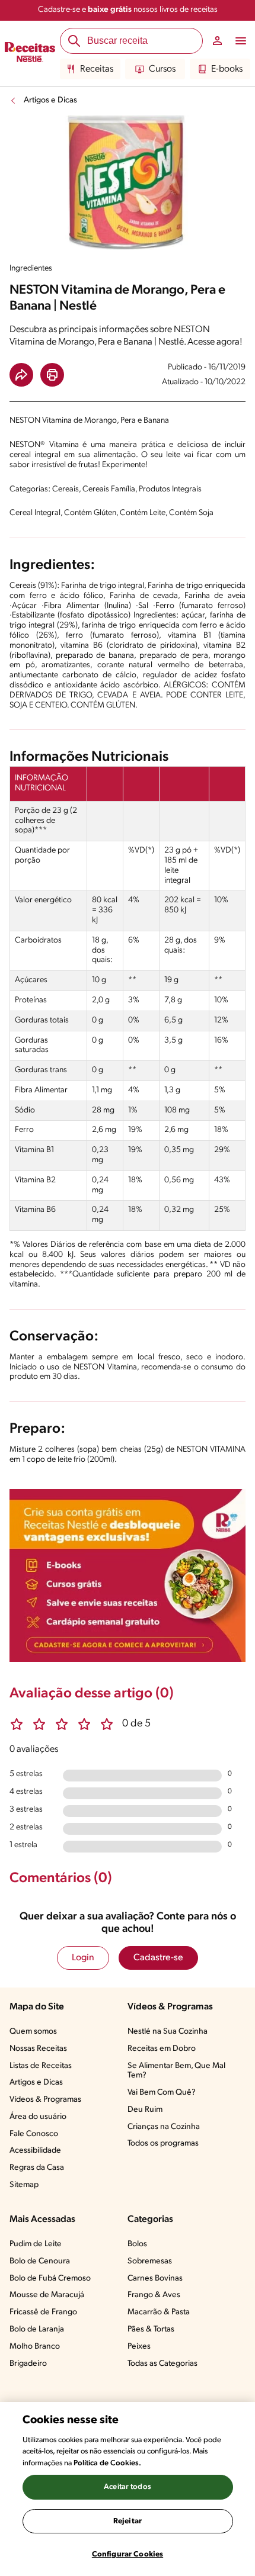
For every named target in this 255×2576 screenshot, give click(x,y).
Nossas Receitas (38, 2049)
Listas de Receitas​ (41, 2066)
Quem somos (33, 2032)
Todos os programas (163, 2144)
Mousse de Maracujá (47, 2295)
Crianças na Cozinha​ (164, 2127)
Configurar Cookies (128, 2554)
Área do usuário (38, 2117)
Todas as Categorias (162, 2364)
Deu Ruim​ (145, 2110)
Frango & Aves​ (154, 2295)
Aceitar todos (128, 2487)
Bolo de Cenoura (40, 2261)
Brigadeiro (28, 2364)
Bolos (137, 2244)
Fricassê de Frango (43, 2312)
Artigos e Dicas (50, 100)
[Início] (30, 54)
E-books (227, 69)
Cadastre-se (158, 1958)
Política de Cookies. (107, 2463)
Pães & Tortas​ (151, 2329)
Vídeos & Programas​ (45, 2100)
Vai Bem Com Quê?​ (162, 2093)
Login (83, 1958)
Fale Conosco (34, 2134)
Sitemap (24, 2185)
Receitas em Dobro (162, 2049)
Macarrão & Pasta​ (159, 2312)
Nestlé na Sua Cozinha (168, 2032)
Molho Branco (35, 2347)
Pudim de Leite (36, 2244)
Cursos (162, 69)
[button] (21, 375)
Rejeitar (128, 2521)
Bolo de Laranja (37, 2329)
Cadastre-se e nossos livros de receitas (128, 10)
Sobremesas (150, 2261)
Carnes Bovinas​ (155, 2278)
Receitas (97, 69)
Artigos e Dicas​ (36, 2083)
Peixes (139, 2347)
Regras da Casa (37, 2168)
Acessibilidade (35, 2151)
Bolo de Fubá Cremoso (50, 2278)
